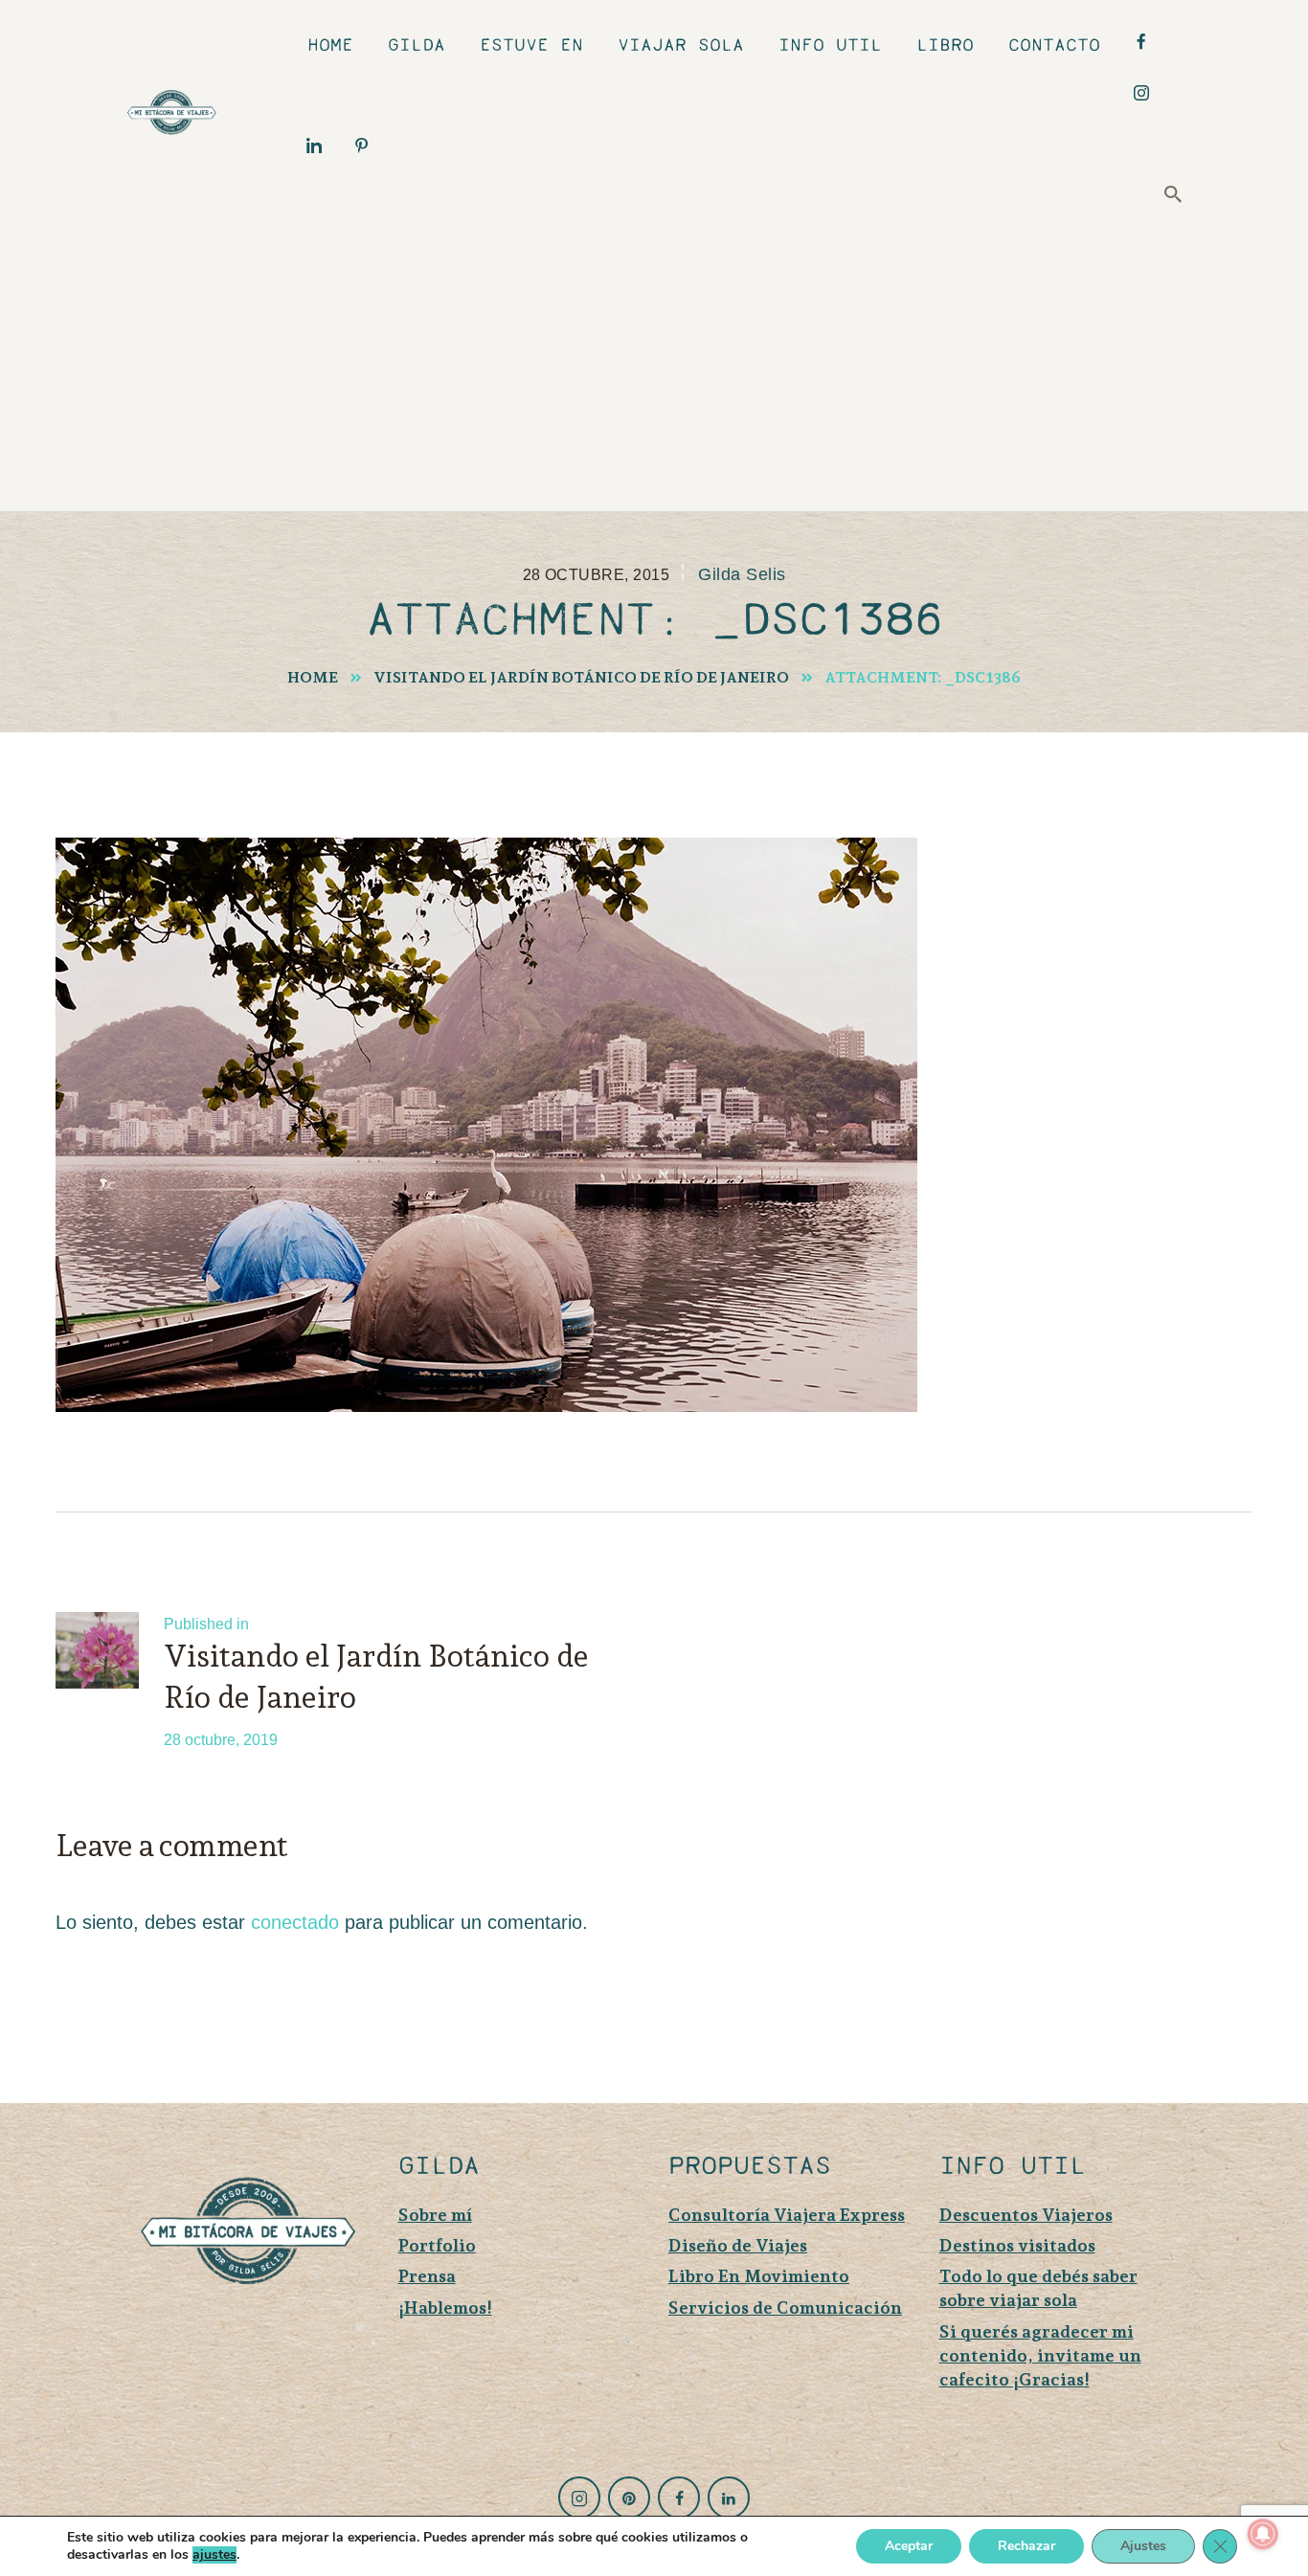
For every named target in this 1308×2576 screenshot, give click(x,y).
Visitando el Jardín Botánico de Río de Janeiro (581, 677)
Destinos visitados (1017, 2245)
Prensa (427, 2276)
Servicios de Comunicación (785, 2307)
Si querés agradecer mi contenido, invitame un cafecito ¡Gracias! (1040, 2355)
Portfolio (437, 2245)
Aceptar (909, 2546)
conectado (295, 1922)
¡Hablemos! (445, 2307)
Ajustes (1143, 2546)
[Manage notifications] (1263, 2534)
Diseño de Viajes (738, 2245)
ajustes (214, 2555)
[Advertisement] (668, 358)
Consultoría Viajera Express (787, 2215)
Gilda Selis (742, 574)
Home (313, 677)
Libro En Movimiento (759, 2276)
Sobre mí (435, 2215)
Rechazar (1026, 2546)
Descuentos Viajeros (1026, 2215)
